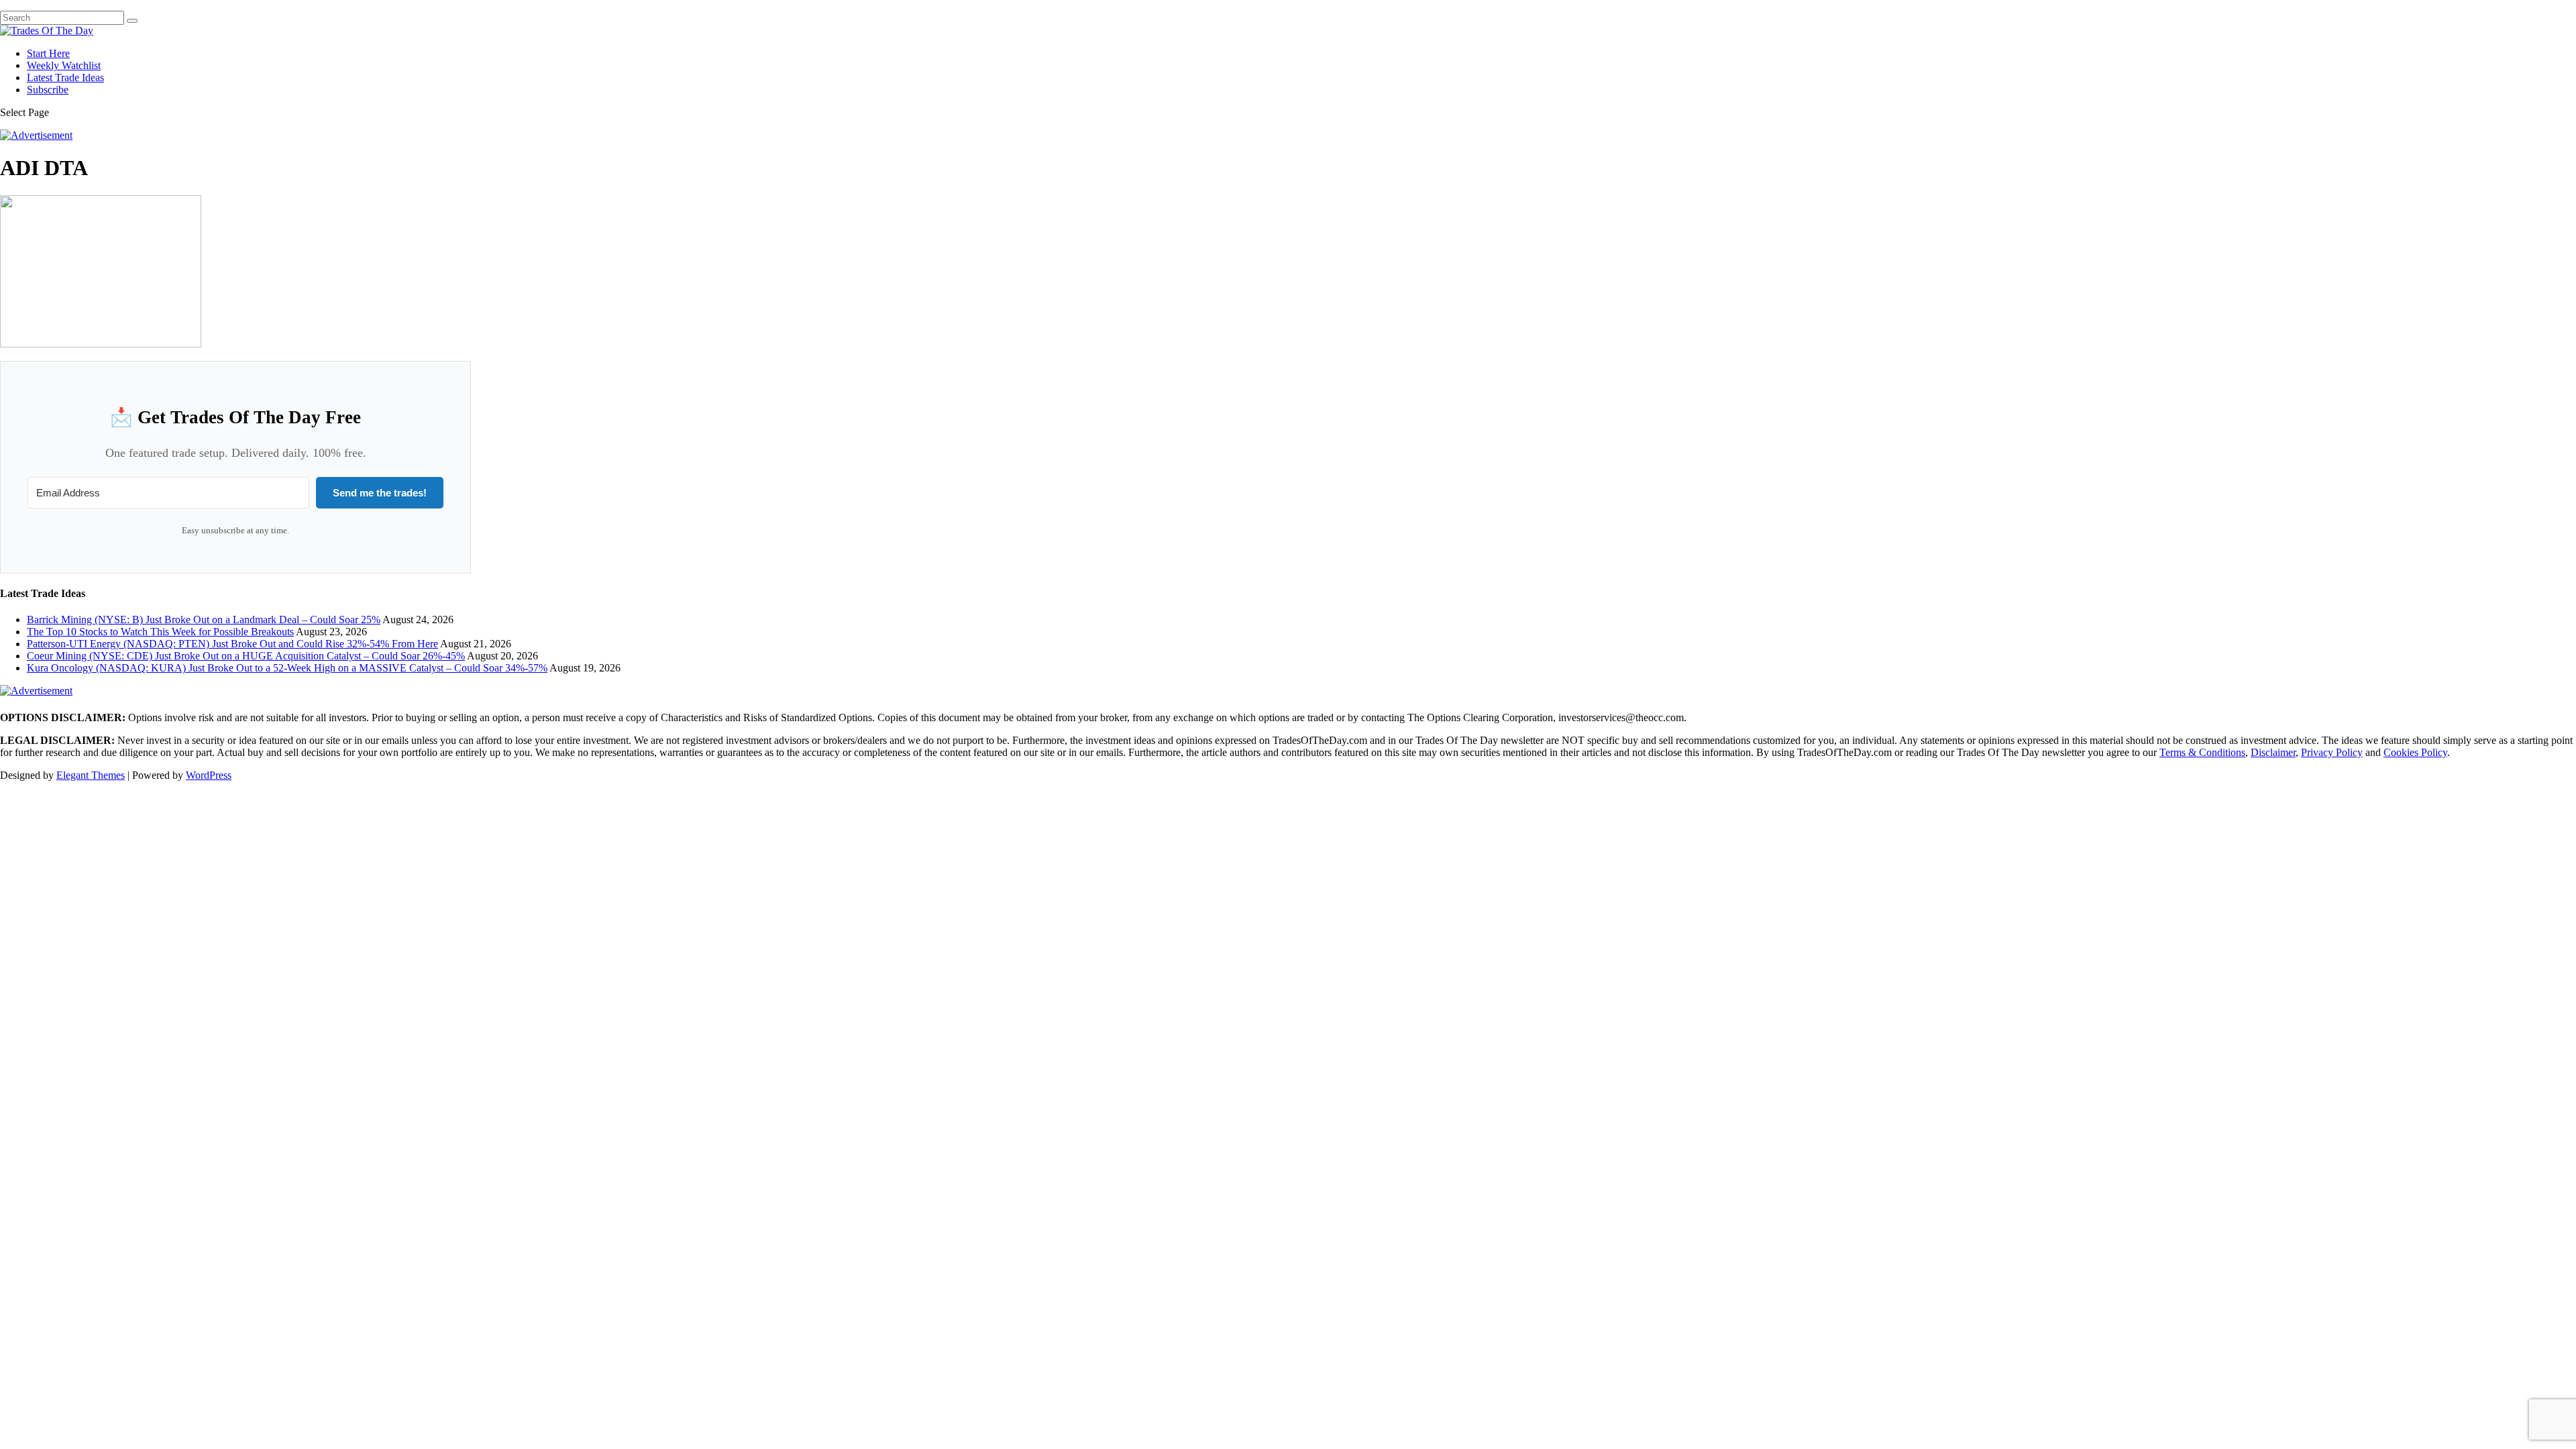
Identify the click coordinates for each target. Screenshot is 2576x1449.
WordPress (209, 775)
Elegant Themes (91, 775)
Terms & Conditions (2202, 752)
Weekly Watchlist (64, 65)
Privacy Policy (2332, 752)
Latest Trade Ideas (65, 77)
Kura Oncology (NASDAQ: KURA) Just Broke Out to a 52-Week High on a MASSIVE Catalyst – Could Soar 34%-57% (287, 668)
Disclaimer (2273, 752)
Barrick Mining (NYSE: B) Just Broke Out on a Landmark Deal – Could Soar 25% (204, 620)
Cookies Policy (2415, 752)
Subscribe (48, 90)
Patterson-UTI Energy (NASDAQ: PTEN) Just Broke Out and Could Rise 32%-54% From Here (232, 644)
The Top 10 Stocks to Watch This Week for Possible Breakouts (160, 632)
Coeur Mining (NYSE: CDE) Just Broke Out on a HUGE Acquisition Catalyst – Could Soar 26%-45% (246, 656)
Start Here (48, 53)
